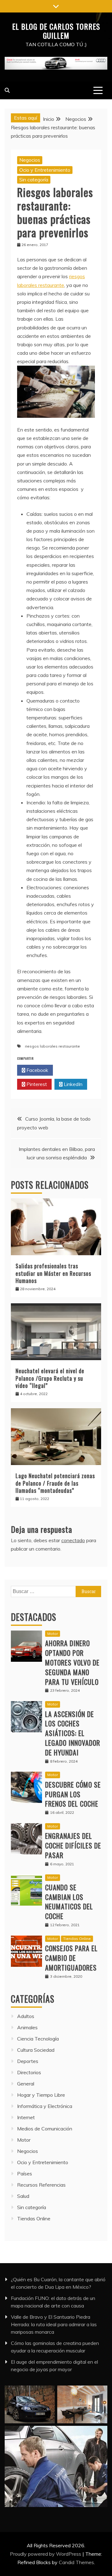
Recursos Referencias (41, 2185)
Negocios (30, 160)
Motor (53, 1633)
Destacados (34, 1617)
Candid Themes (76, 2562)
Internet (26, 2117)
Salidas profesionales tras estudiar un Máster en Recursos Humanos (53, 1273)
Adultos (26, 2016)
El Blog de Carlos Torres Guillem (56, 31)
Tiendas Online (77, 1939)
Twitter (73, 1070)
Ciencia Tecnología (38, 2039)
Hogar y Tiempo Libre (41, 2095)
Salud (23, 2196)
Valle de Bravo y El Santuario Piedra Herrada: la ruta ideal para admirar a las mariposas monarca (54, 2324)
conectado (73, 1540)
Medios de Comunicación (45, 2129)
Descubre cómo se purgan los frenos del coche (73, 1794)
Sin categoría (34, 180)
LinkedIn (72, 1084)
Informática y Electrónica (45, 2106)
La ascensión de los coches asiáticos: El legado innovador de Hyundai (73, 1733)
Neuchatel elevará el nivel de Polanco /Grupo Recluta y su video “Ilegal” (50, 1378)
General (26, 2084)
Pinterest (36, 1084)
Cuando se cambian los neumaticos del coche (69, 1902)
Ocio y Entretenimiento (45, 170)
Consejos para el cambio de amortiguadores (71, 1958)
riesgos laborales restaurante (52, 1046)
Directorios (29, 2072)
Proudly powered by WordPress (46, 2554)
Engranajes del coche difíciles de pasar (73, 1845)
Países (25, 2174)
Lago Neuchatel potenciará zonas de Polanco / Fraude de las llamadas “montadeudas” (55, 1483)
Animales (27, 2027)
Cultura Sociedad (36, 2050)
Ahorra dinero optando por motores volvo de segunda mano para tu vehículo (72, 1662)
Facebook (37, 1070)
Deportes (28, 2061)
